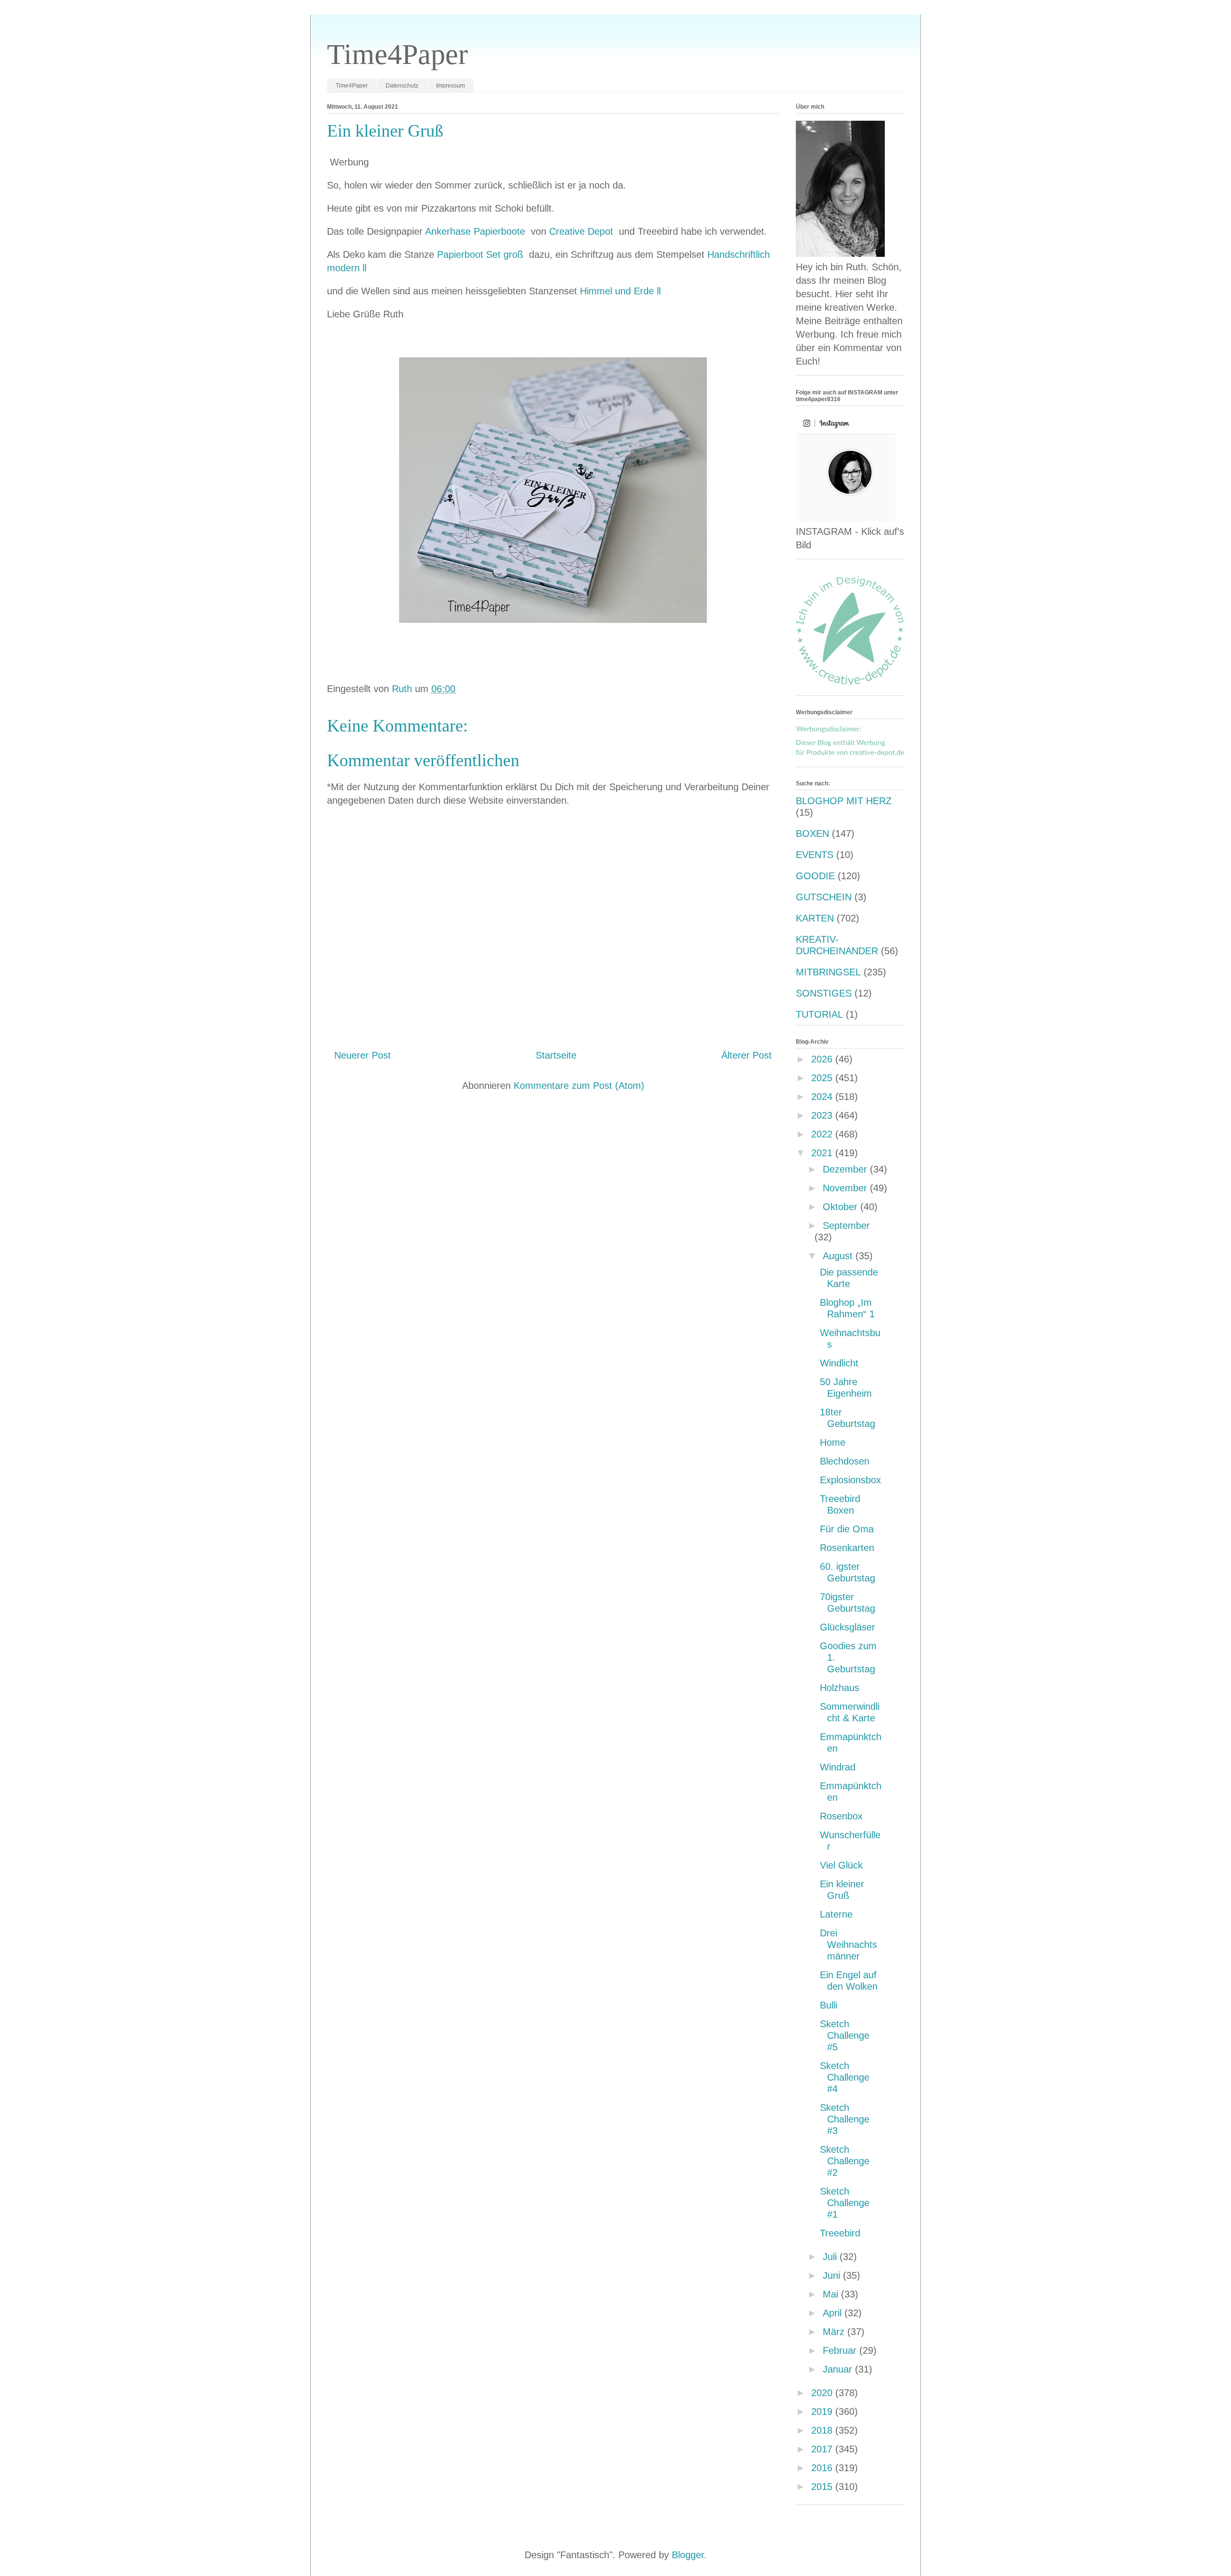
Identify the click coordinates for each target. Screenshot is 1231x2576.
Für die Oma (847, 1529)
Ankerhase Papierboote (477, 231)
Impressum (451, 86)
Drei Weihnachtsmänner (848, 1945)
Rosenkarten (847, 1548)
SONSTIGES (824, 993)
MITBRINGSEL (828, 972)
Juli (831, 2257)
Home (833, 1442)
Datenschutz (402, 86)
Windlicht (839, 1363)
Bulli (829, 2005)
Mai (832, 2294)
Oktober (842, 1207)
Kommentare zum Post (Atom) (579, 1086)
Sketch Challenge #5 (845, 2035)
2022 (823, 1134)
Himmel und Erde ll (620, 291)
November (846, 1188)
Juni (833, 2275)
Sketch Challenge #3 (845, 2119)
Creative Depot (583, 231)
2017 (823, 2449)
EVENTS (815, 855)
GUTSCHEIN (824, 897)
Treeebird (840, 2233)
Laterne (836, 1914)
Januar (839, 2369)
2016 (823, 2468)
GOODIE (815, 876)
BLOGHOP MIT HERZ (844, 801)
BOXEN (812, 833)
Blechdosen (845, 1461)
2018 (823, 2430)
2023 (823, 1115)
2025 (823, 1078)
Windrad (838, 1767)
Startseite (556, 1055)
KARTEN (815, 918)
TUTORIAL (819, 1014)
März (835, 2332)
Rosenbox (841, 1816)
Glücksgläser (848, 1627)
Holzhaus (840, 1688)
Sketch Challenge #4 (845, 2077)
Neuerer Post (363, 1055)
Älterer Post (747, 1055)
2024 (823, 1097)
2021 (823, 1153)
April (834, 2313)
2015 (823, 2487)
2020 (823, 2393)
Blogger (688, 2555)
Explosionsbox (850, 1480)
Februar (841, 2350)
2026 (823, 1059)
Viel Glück (841, 1865)
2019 (823, 2412)
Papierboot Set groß (482, 254)
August (839, 1256)
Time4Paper (397, 54)
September (846, 1225)
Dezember (846, 1169)
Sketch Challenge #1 (845, 2203)
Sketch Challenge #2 (845, 2161)
